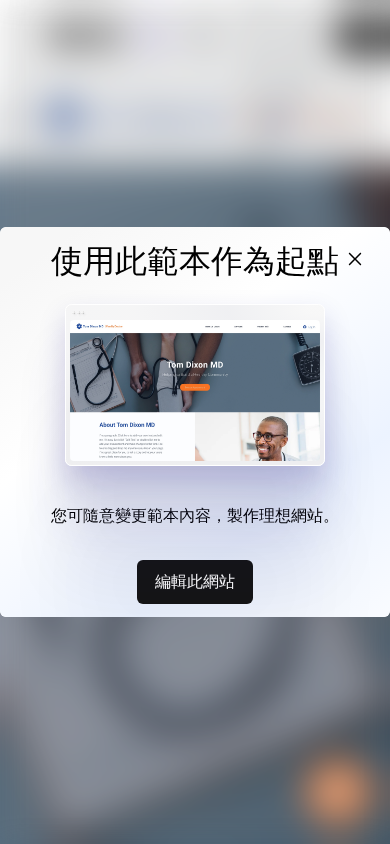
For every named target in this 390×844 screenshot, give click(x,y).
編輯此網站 (195, 581)
